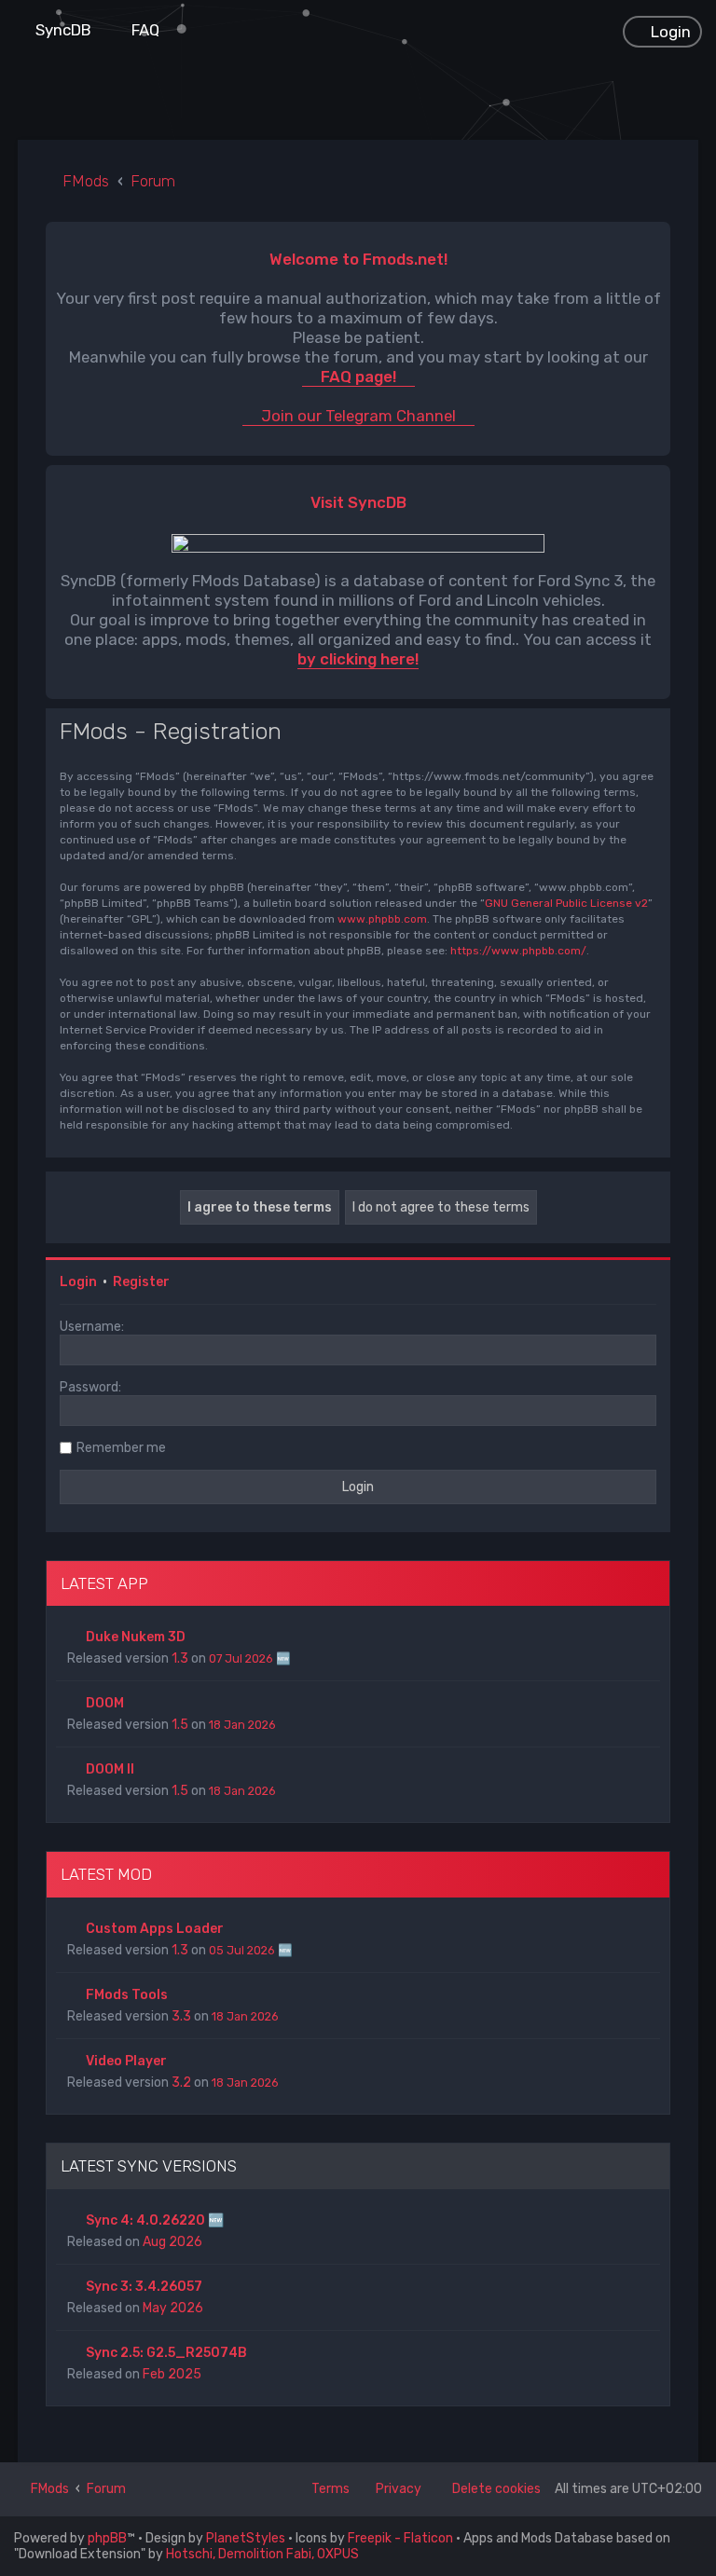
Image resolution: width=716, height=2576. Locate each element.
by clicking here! (358, 659)
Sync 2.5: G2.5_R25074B (166, 2353)
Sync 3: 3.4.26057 (144, 2287)
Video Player (126, 2061)
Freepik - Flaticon (400, 2538)
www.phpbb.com (382, 919)
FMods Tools (127, 1995)
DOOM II (110, 1769)
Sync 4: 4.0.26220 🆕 (155, 2220)
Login (78, 1282)
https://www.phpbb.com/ (518, 951)
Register (141, 1282)
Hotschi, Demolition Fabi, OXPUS (262, 2554)
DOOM (105, 1703)
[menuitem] (55, 30)
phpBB (107, 2538)
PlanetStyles (246, 2538)
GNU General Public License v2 (566, 903)
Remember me (121, 1448)
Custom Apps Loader (155, 1929)
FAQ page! (358, 377)
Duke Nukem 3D (136, 1637)
